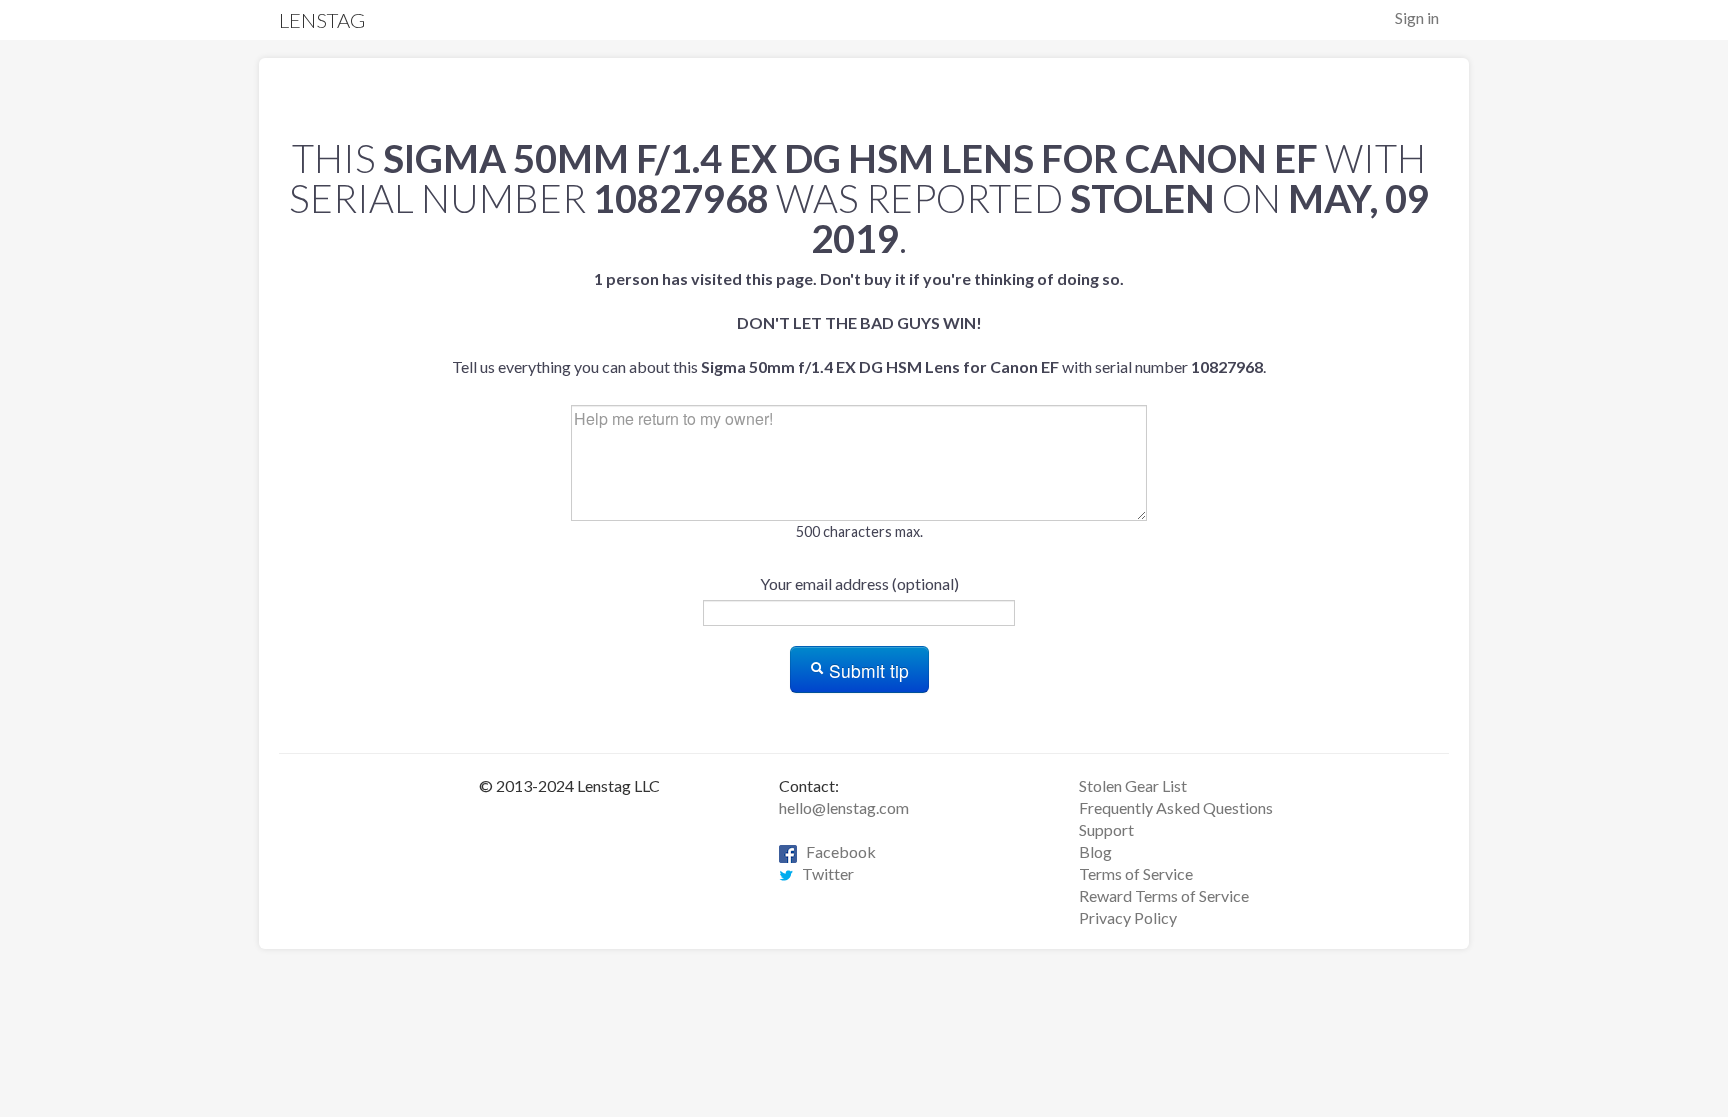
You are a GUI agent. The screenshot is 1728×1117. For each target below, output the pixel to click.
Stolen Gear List (1133, 785)
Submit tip (866, 670)
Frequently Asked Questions (1176, 807)
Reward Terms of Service (1164, 895)
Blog (1095, 851)
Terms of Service (1136, 873)
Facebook (836, 851)
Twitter (823, 873)
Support (1106, 829)
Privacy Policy (1128, 917)
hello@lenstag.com (844, 807)
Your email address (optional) (859, 583)
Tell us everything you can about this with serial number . (859, 322)
